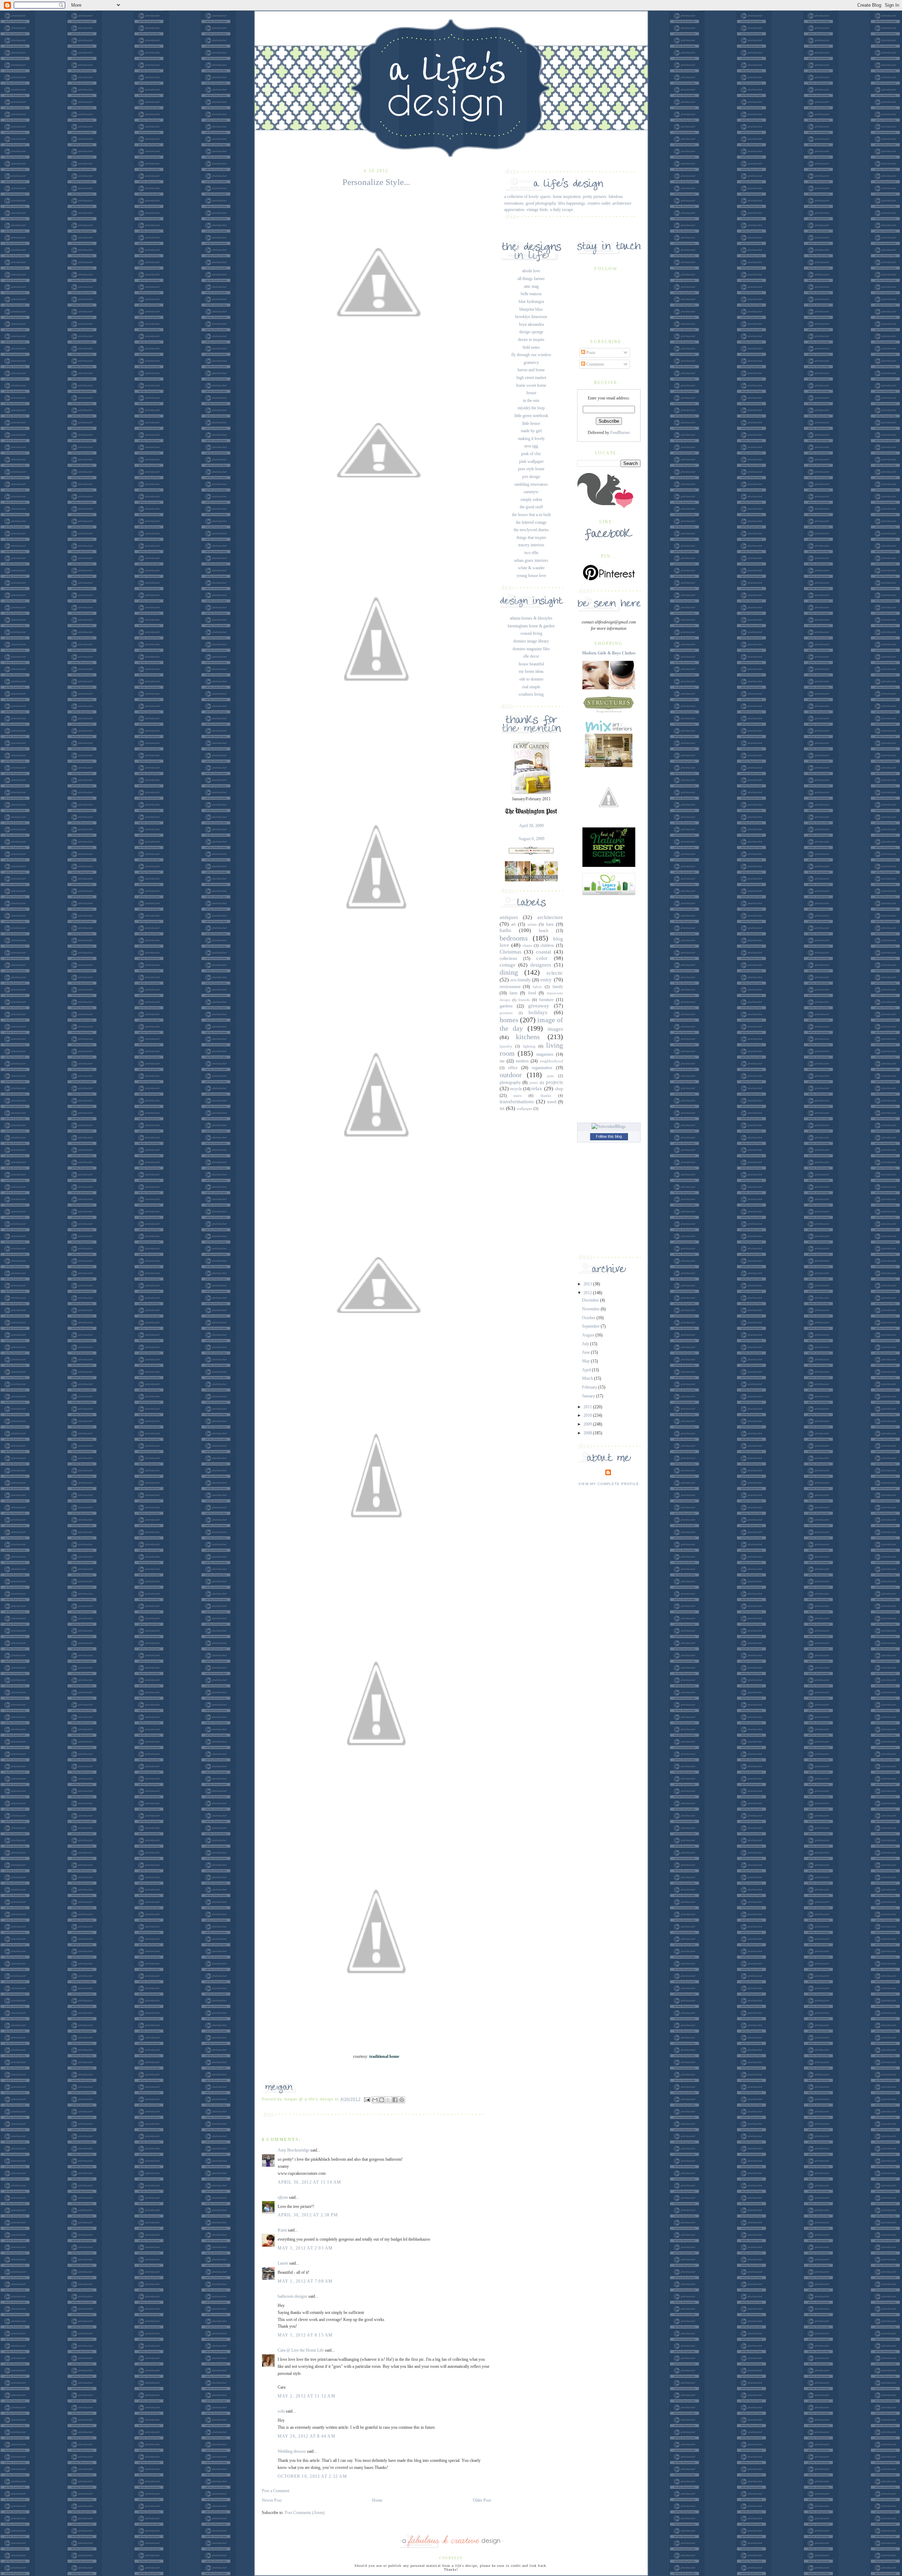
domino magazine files (531, 649)
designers (541, 965)
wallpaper (524, 1109)
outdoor (511, 1075)
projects (554, 1082)
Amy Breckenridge (294, 2150)
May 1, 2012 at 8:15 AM (305, 2335)
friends (524, 1000)
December (591, 1300)
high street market (531, 378)
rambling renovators (531, 484)
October (589, 1318)
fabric (538, 987)
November (591, 1309)
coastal (543, 952)
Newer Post (272, 2500)
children (547, 945)
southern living (531, 694)
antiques (509, 917)
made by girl (531, 431)
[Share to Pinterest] (402, 2100)
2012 (588, 1293)
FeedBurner (620, 433)
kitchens (528, 1037)
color (542, 958)
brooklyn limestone (531, 317)
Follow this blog (609, 1136)
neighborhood (551, 1061)
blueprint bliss (531, 309)
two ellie (531, 553)
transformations (517, 1101)
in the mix (531, 401)
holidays (538, 1012)
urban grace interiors (531, 560)
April (587, 1370)
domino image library (531, 641)
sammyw (531, 492)
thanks (546, 1095)
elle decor (531, 656)
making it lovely (531, 439)
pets (550, 1076)
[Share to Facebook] (395, 2100)
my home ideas (531, 671)
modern (522, 1061)
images (555, 1029)
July (586, 1344)
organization (542, 1068)
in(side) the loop (531, 408)
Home (377, 2500)
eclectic (555, 973)
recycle (516, 1089)
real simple (531, 687)
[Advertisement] (609, 1007)
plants (534, 1083)
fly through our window (531, 355)
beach (543, 931)
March (588, 1378)
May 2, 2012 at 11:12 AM (307, 2396)
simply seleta (531, 499)
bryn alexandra (531, 324)
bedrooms (514, 938)
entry (546, 980)
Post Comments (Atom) (305, 2513)
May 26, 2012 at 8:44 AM (307, 2436)
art (513, 924)
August (589, 1335)
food (532, 993)
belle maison (531, 294)
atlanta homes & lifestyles (531, 618)
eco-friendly (521, 980)
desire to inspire (531, 340)
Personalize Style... (376, 182)
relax (537, 1088)
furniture (546, 1000)
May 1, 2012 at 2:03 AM (305, 2248)
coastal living (531, 633)
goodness (506, 1013)
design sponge (531, 332)
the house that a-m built (531, 515)
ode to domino (531, 679)
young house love (531, 576)
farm (513, 993)
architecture (550, 917)
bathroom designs (292, 2296)
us (502, 1108)
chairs (527, 945)
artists (532, 924)
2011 (588, 1407)
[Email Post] (367, 2099)
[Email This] (375, 2100)
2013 (588, 1284)
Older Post (482, 2500)
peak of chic (531, 454)
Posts (590, 353)
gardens (506, 1006)
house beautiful (531, 664)
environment (510, 987)
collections (508, 958)
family (558, 987)
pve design (531, 477)
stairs (517, 1095)
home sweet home (531, 385)
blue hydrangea (531, 302)
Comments (595, 364)
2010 (588, 1415)
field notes (531, 347)
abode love (531, 271)
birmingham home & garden (531, 626)
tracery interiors (531, 545)
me (502, 1061)
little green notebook (531, 416)
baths (505, 930)
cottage (508, 965)
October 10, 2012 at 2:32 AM (312, 2476)
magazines (545, 1054)
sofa (281, 2411)
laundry (506, 1046)
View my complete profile (609, 1484)
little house (531, 423)
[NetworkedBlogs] (609, 1126)
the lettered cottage (531, 522)
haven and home (531, 370)
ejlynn (283, 2197)
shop (559, 1089)
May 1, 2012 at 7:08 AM (305, 2281)
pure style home (531, 469)
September (591, 1326)
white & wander (531, 568)
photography (510, 1082)
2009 (588, 1424)
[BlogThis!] (382, 2100)
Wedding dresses (292, 2451)
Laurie (283, 2263)
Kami (282, 2230)
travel (552, 1102)
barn (550, 924)
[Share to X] (388, 2100)
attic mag (531, 286)
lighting (529, 1046)
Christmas (511, 952)
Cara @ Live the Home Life (301, 2350)
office (513, 1068)
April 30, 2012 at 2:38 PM (308, 2215)
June (586, 1352)
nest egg (531, 446)
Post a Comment (276, 2491)
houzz (531, 393)
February (590, 1387)
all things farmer (531, 279)
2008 (588, 1433)
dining (509, 972)
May (586, 1361)
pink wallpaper (531, 461)
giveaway (539, 1006)
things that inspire (531, 538)
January (589, 1396)
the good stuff (531, 507)
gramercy (531, 362)
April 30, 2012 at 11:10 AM (310, 2182)
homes (509, 1020)
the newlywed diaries (531, 530)
